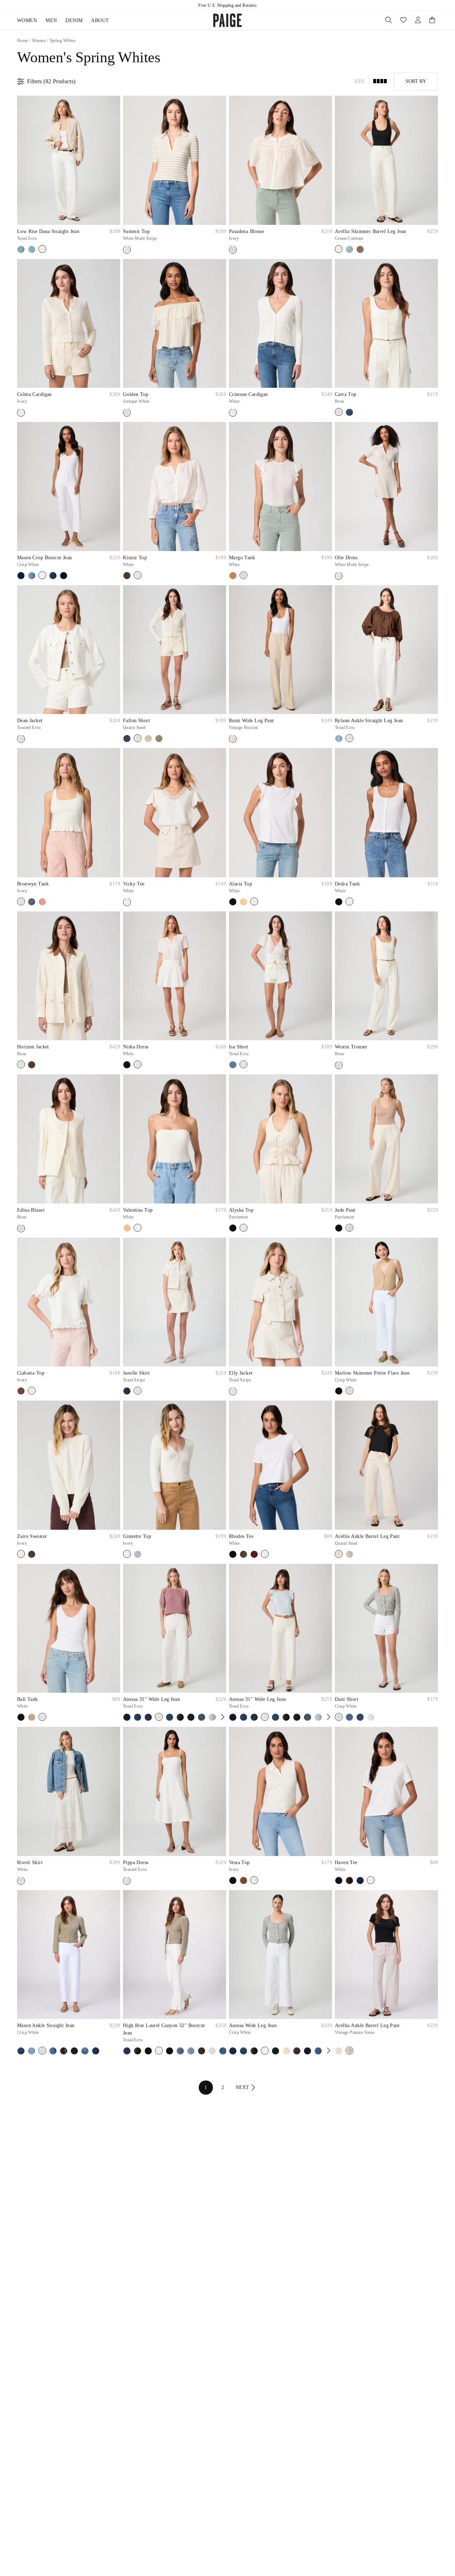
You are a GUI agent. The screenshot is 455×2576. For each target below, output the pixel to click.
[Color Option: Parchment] (243, 1228)
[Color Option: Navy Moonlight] (127, 739)
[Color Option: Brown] (32, 1065)
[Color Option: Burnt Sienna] (21, 1391)
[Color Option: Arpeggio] (170, 1717)
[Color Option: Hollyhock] (223, 2051)
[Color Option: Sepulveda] (32, 249)
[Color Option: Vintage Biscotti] (233, 739)
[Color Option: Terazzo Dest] (349, 249)
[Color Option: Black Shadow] (339, 1391)
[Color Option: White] (233, 413)
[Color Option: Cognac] (243, 1881)
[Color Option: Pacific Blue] (32, 902)
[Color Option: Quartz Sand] (138, 738)
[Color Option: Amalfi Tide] (138, 1717)
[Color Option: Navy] (360, 1881)
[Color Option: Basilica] (233, 2051)
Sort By (416, 81)
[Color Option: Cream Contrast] (339, 249)
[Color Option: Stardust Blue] (138, 1554)
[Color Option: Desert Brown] (233, 576)
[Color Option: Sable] (32, 1554)
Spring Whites (63, 41)
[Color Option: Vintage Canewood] (360, 249)
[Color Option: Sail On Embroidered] (339, 739)
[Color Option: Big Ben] (32, 2051)
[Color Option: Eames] (53, 2051)
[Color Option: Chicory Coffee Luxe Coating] (202, 2051)
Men (51, 20)
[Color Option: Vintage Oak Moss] (159, 739)
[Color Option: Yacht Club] (64, 576)
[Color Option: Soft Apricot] (243, 902)
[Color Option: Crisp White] (42, 575)
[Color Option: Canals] (191, 2051)
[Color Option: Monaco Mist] (85, 2051)
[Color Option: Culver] (21, 249)
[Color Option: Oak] (127, 576)
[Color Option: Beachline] (21, 2051)
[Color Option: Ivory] (233, 250)
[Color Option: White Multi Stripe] (127, 250)
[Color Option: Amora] (148, 1717)
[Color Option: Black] (233, 902)
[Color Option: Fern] (243, 1554)
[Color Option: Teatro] (127, 1391)
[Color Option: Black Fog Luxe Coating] (180, 1717)
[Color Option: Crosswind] (318, 2051)
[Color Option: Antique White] (127, 413)
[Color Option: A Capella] (127, 2051)
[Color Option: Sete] (349, 1717)
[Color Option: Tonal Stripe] (138, 1391)
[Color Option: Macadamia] (32, 1717)
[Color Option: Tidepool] (349, 412)
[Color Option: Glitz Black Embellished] (64, 2051)
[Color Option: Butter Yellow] (286, 2051)
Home (23, 41)
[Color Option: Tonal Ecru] (42, 249)
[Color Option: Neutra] (96, 2051)
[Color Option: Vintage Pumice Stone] (349, 1554)
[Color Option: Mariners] (233, 1065)
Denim (74, 20)
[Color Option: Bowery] (202, 1717)
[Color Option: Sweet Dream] (360, 1717)
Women (27, 20)
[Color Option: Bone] (339, 412)
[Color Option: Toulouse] (53, 576)
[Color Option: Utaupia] (148, 739)
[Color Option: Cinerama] (32, 576)
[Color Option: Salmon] (42, 902)
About (100, 20)
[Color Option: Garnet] (254, 1554)
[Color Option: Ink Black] (74, 2051)
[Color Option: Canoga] (212, 1717)
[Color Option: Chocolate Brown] (349, 1881)
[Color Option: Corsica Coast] (307, 2051)
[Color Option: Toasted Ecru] (21, 739)
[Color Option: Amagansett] (21, 576)
